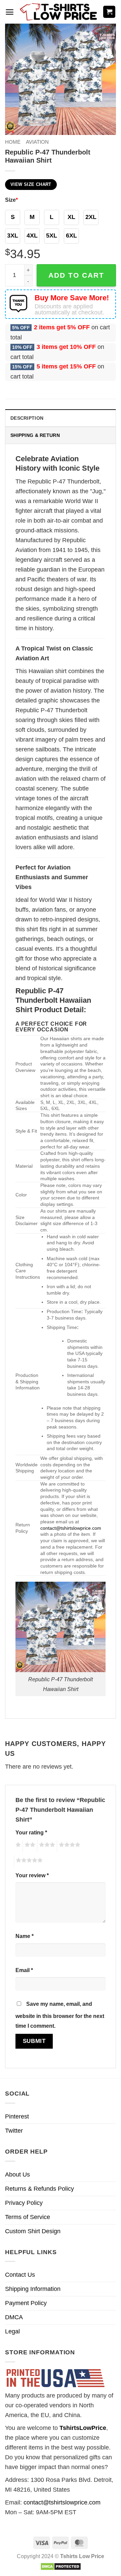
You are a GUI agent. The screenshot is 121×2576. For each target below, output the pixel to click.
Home (13, 142)
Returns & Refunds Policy (39, 2189)
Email (24, 1970)
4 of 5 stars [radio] (69, 1846)
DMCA (14, 2317)
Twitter (14, 2131)
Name (25, 1936)
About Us (17, 2175)
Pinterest (17, 2116)
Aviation (37, 142)
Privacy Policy (24, 2203)
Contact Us (20, 2275)
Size (11, 200)
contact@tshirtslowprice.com (71, 1528)
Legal (12, 2331)
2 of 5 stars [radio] (29, 1846)
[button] (10, 12)
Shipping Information (33, 2289)
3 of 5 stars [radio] (46, 1846)
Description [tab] (27, 418)
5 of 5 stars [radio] (28, 1861)
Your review (32, 1875)
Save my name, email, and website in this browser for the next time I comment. (60, 2015)
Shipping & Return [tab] (35, 435)
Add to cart (76, 275)
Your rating (31, 1832)
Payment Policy (26, 2303)
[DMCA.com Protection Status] (61, 2566)
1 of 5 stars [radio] (17, 1846)
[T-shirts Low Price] (59, 12)
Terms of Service (28, 2217)
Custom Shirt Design (33, 2231)
